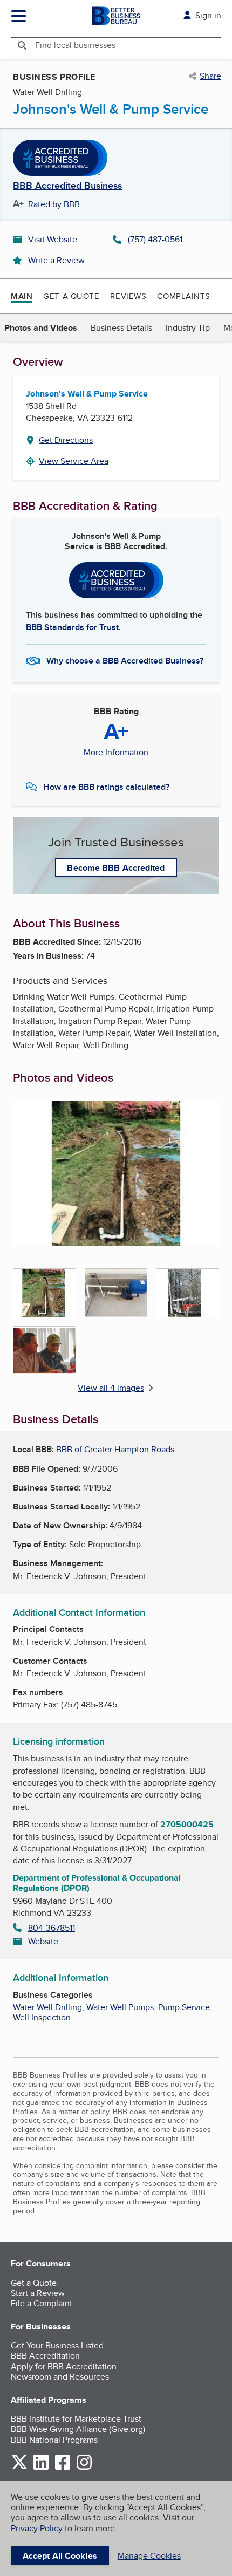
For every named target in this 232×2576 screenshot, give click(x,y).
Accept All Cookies (60, 2556)
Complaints (184, 296)
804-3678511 (52, 1928)
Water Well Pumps (120, 2007)
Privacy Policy (37, 2528)
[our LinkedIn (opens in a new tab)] (41, 2468)
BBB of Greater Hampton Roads (115, 1449)
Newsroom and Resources (60, 2377)
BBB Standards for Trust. (73, 627)
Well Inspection (42, 2017)
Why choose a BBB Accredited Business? (125, 661)
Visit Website (53, 239)
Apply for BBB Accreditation (64, 2366)
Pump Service (184, 2007)
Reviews (128, 296)
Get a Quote (71, 296)
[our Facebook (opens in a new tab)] (63, 2468)
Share (210, 76)
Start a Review (38, 2293)
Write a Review (56, 260)
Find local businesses (75, 45)
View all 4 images (111, 1388)
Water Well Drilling (47, 2007)
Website (43, 1941)
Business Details (121, 328)
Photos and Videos (41, 328)
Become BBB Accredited (116, 868)
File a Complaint (42, 2303)
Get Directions (66, 440)
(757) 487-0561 (155, 239)
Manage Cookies (149, 2556)
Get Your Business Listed (57, 2345)
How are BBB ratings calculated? (106, 787)
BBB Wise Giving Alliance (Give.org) (78, 2429)
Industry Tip (188, 328)
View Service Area (74, 461)
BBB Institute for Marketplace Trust (76, 2419)
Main (22, 296)
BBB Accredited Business (67, 186)
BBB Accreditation (45, 2356)
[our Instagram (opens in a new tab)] (84, 2468)
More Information (116, 753)
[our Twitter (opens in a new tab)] (19, 2468)
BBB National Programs (54, 2440)
